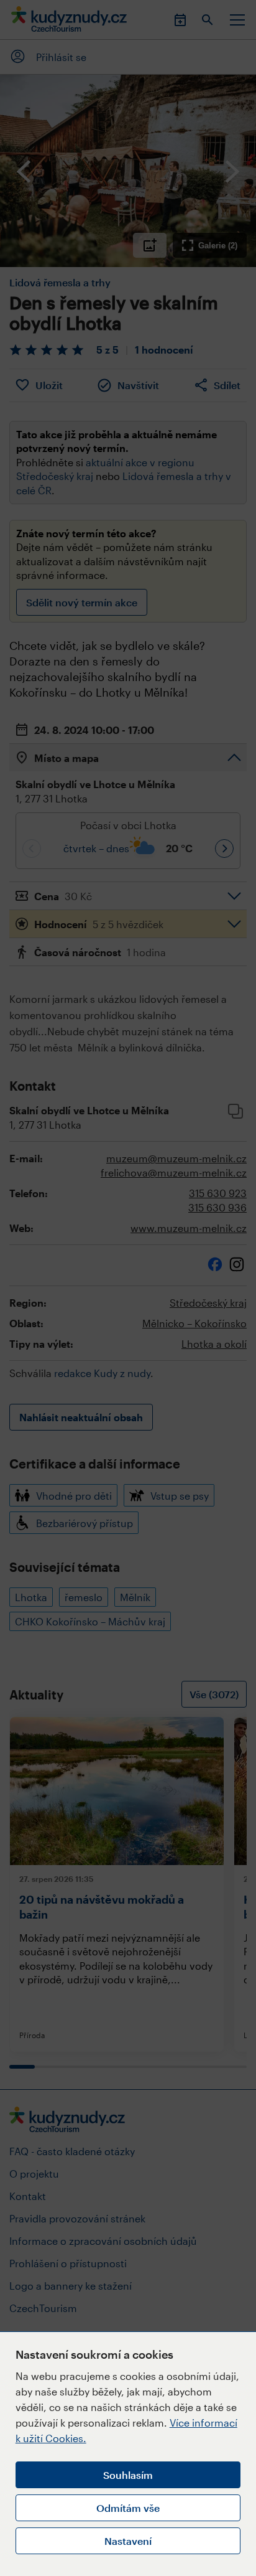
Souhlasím (128, 2475)
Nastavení (128, 2541)
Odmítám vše (128, 2508)
